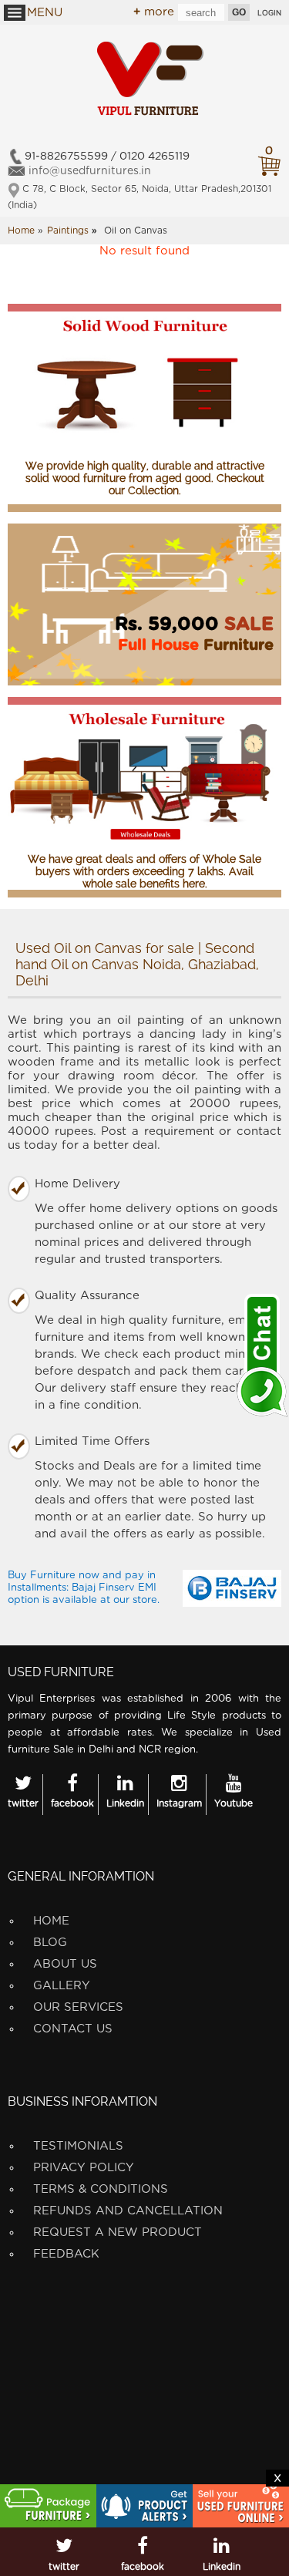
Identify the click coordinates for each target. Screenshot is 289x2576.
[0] (269, 166)
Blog (50, 1943)
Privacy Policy (84, 2168)
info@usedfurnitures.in (90, 171)
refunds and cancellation (128, 2211)
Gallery (62, 1986)
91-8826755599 (66, 157)
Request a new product (118, 2233)
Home (51, 1921)
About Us (65, 1964)
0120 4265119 (155, 157)
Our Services (78, 2007)
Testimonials (78, 2146)
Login (269, 13)
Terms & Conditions (101, 2189)
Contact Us (73, 2029)
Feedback (66, 2254)
